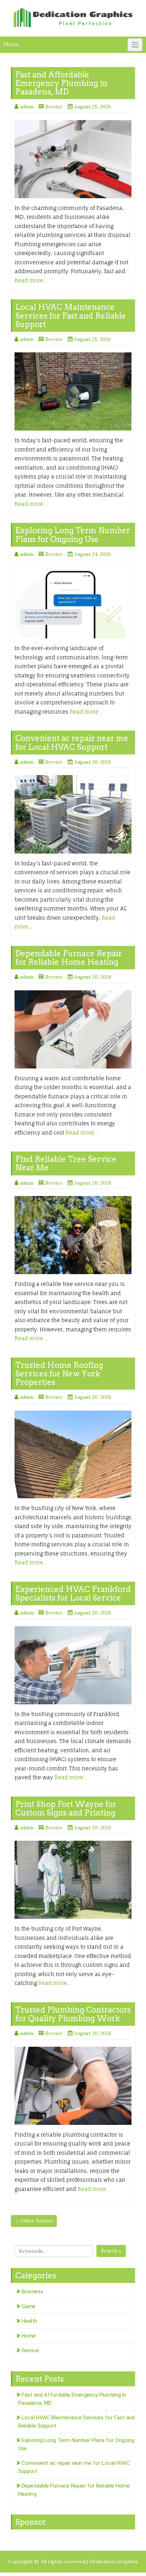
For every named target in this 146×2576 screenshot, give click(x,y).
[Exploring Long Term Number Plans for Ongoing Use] (73, 603)
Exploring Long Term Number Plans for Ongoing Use (73, 535)
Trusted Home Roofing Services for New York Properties (59, 1374)
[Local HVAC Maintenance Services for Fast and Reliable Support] (73, 391)
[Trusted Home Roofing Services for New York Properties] (73, 1455)
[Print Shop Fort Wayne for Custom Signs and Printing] (73, 1880)
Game (29, 2306)
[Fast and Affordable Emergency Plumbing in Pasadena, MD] (73, 159)
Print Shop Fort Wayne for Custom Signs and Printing (66, 1808)
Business (32, 2291)
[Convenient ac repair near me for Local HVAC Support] (73, 814)
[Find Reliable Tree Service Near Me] (73, 1235)
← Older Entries (34, 2221)
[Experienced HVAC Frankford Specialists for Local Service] (73, 1665)
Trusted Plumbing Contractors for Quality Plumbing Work (73, 2014)
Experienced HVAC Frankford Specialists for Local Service (73, 1593)
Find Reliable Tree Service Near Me (66, 1163)
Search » (111, 2251)
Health (29, 2321)
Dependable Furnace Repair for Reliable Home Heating (69, 958)
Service (54, 107)
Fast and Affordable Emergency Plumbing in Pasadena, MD (61, 83)
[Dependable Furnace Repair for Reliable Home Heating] (73, 1029)
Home (29, 2336)
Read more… (31, 280)
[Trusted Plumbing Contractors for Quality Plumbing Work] (73, 2086)
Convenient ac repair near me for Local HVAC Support (72, 742)
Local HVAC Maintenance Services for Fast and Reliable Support (71, 315)
